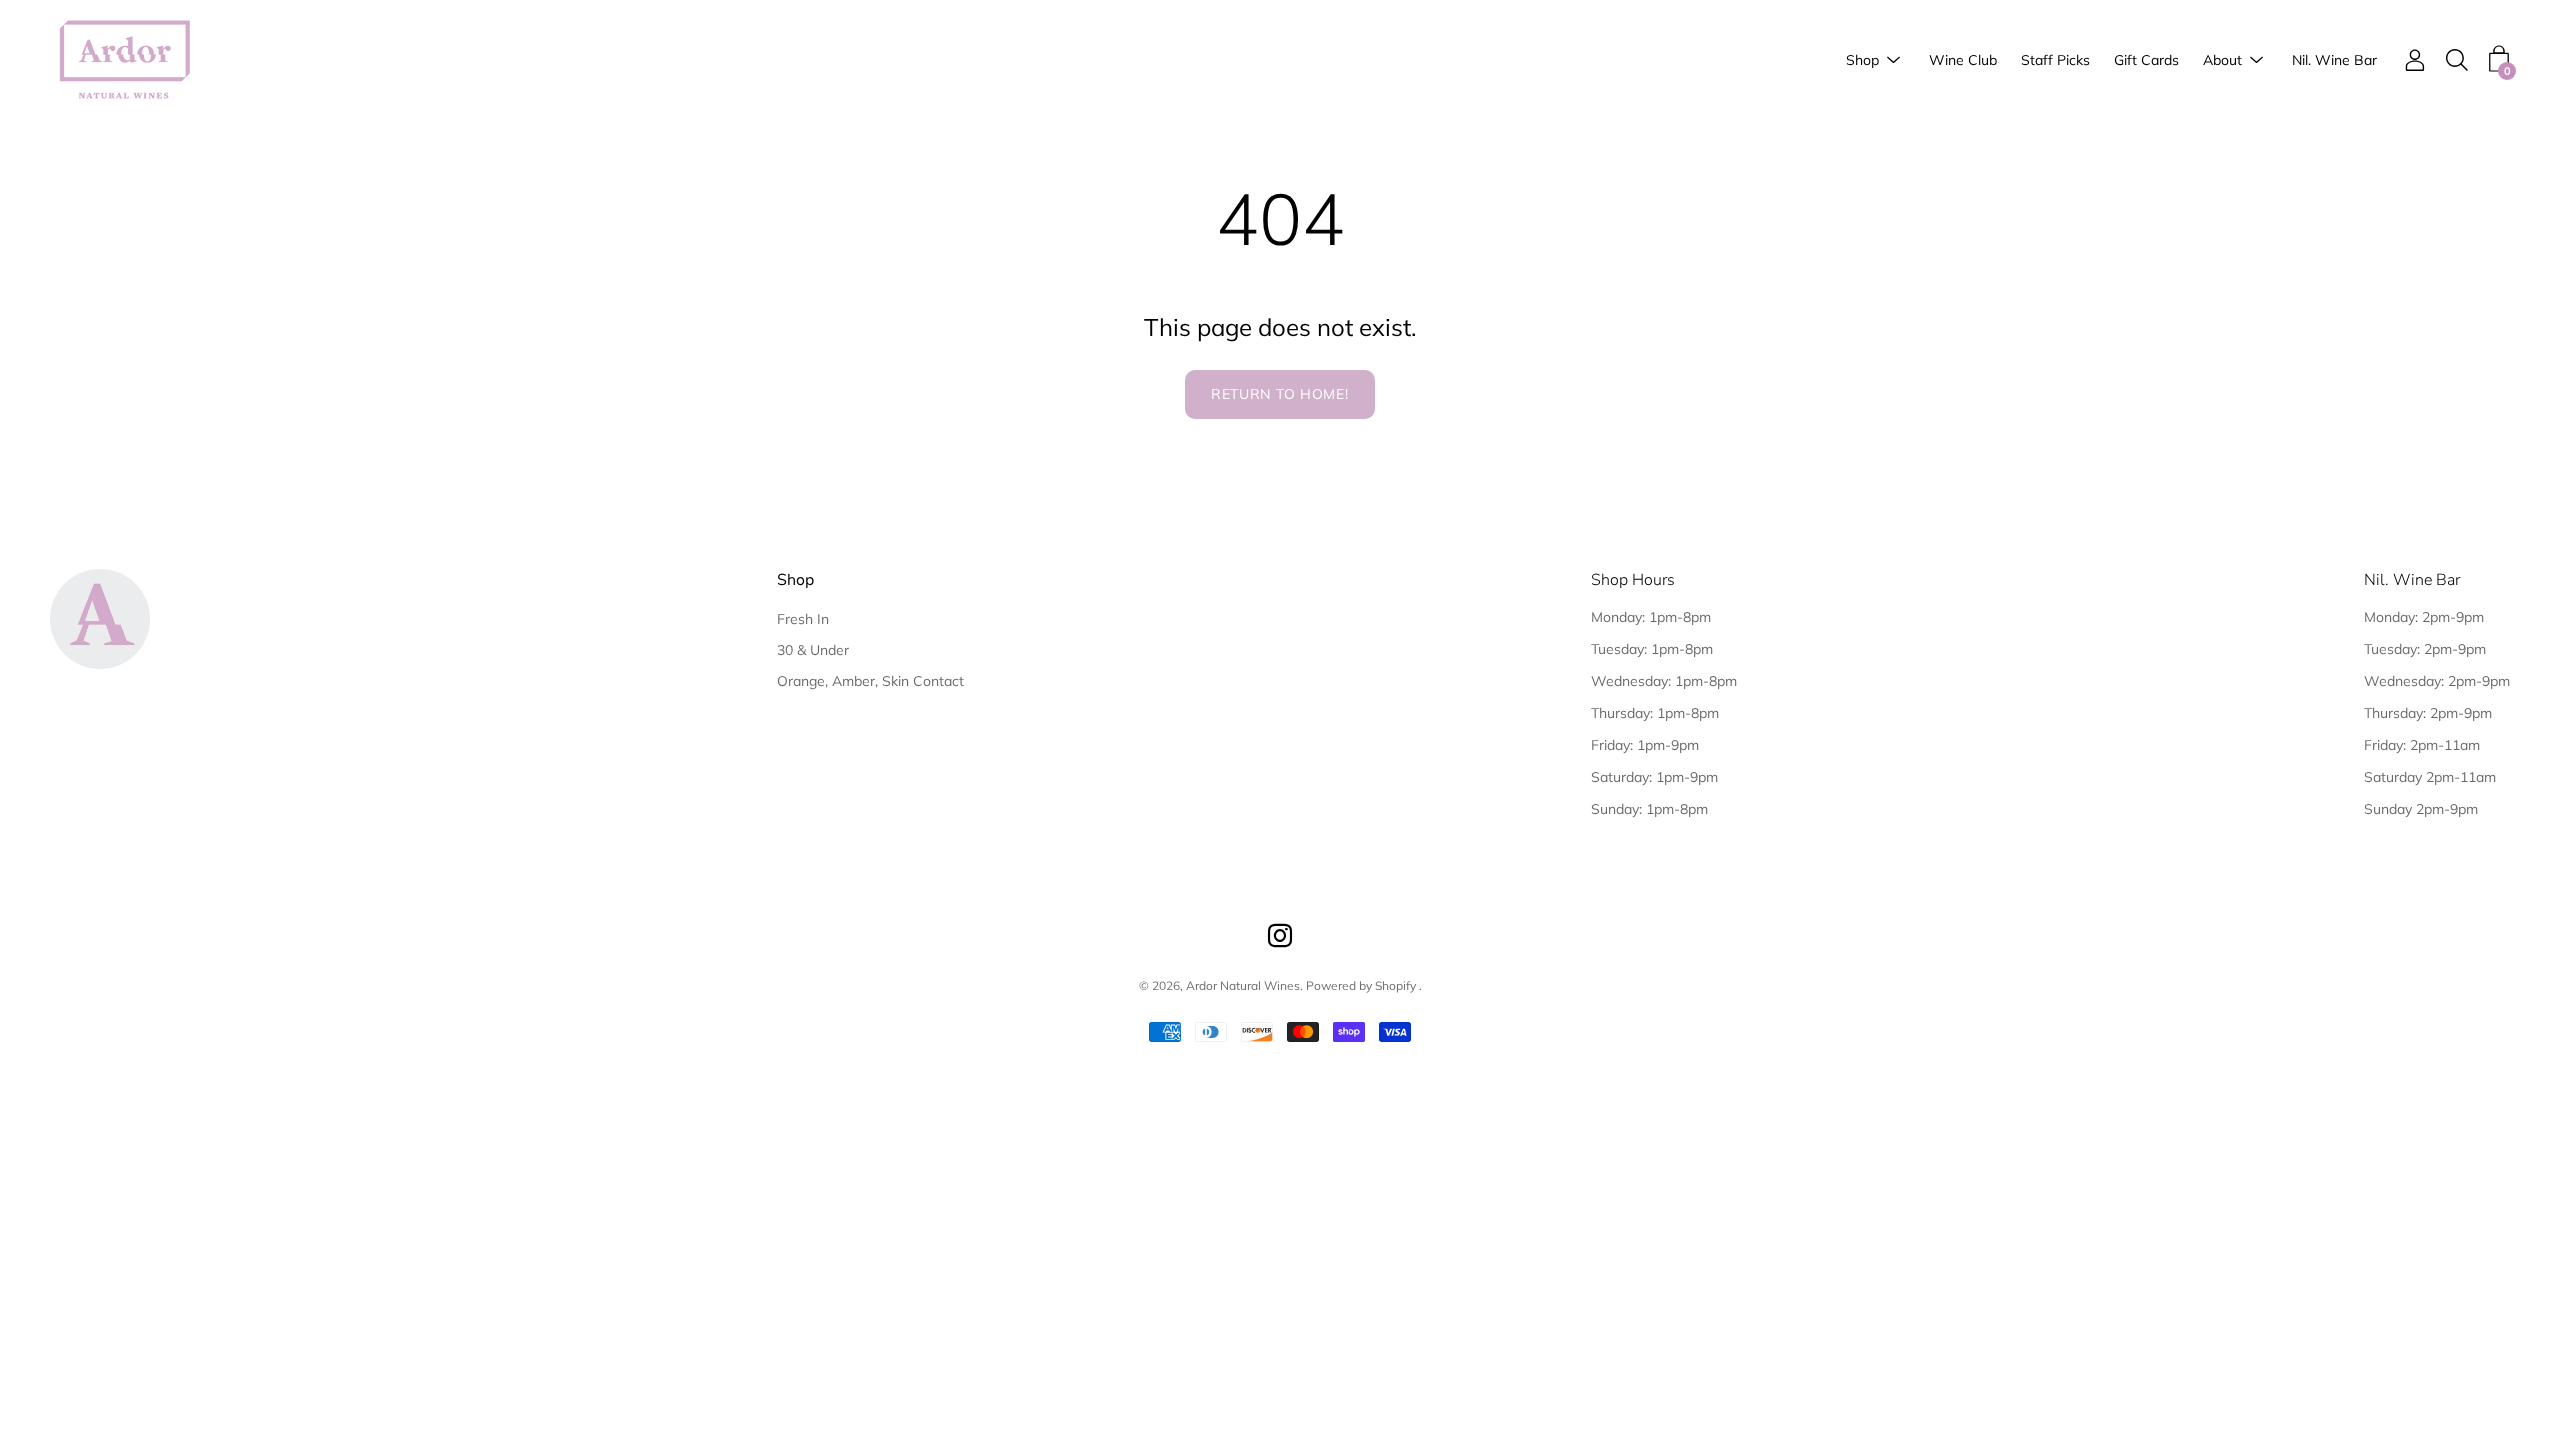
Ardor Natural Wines (1243, 985)
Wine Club (1963, 60)
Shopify (1395, 985)
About (2222, 60)
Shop (1862, 60)
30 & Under (813, 650)
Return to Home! (1280, 394)
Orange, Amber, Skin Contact (870, 681)
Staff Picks (2055, 60)
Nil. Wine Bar (2334, 60)
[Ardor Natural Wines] (125, 60)
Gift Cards (2146, 60)
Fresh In (803, 619)
